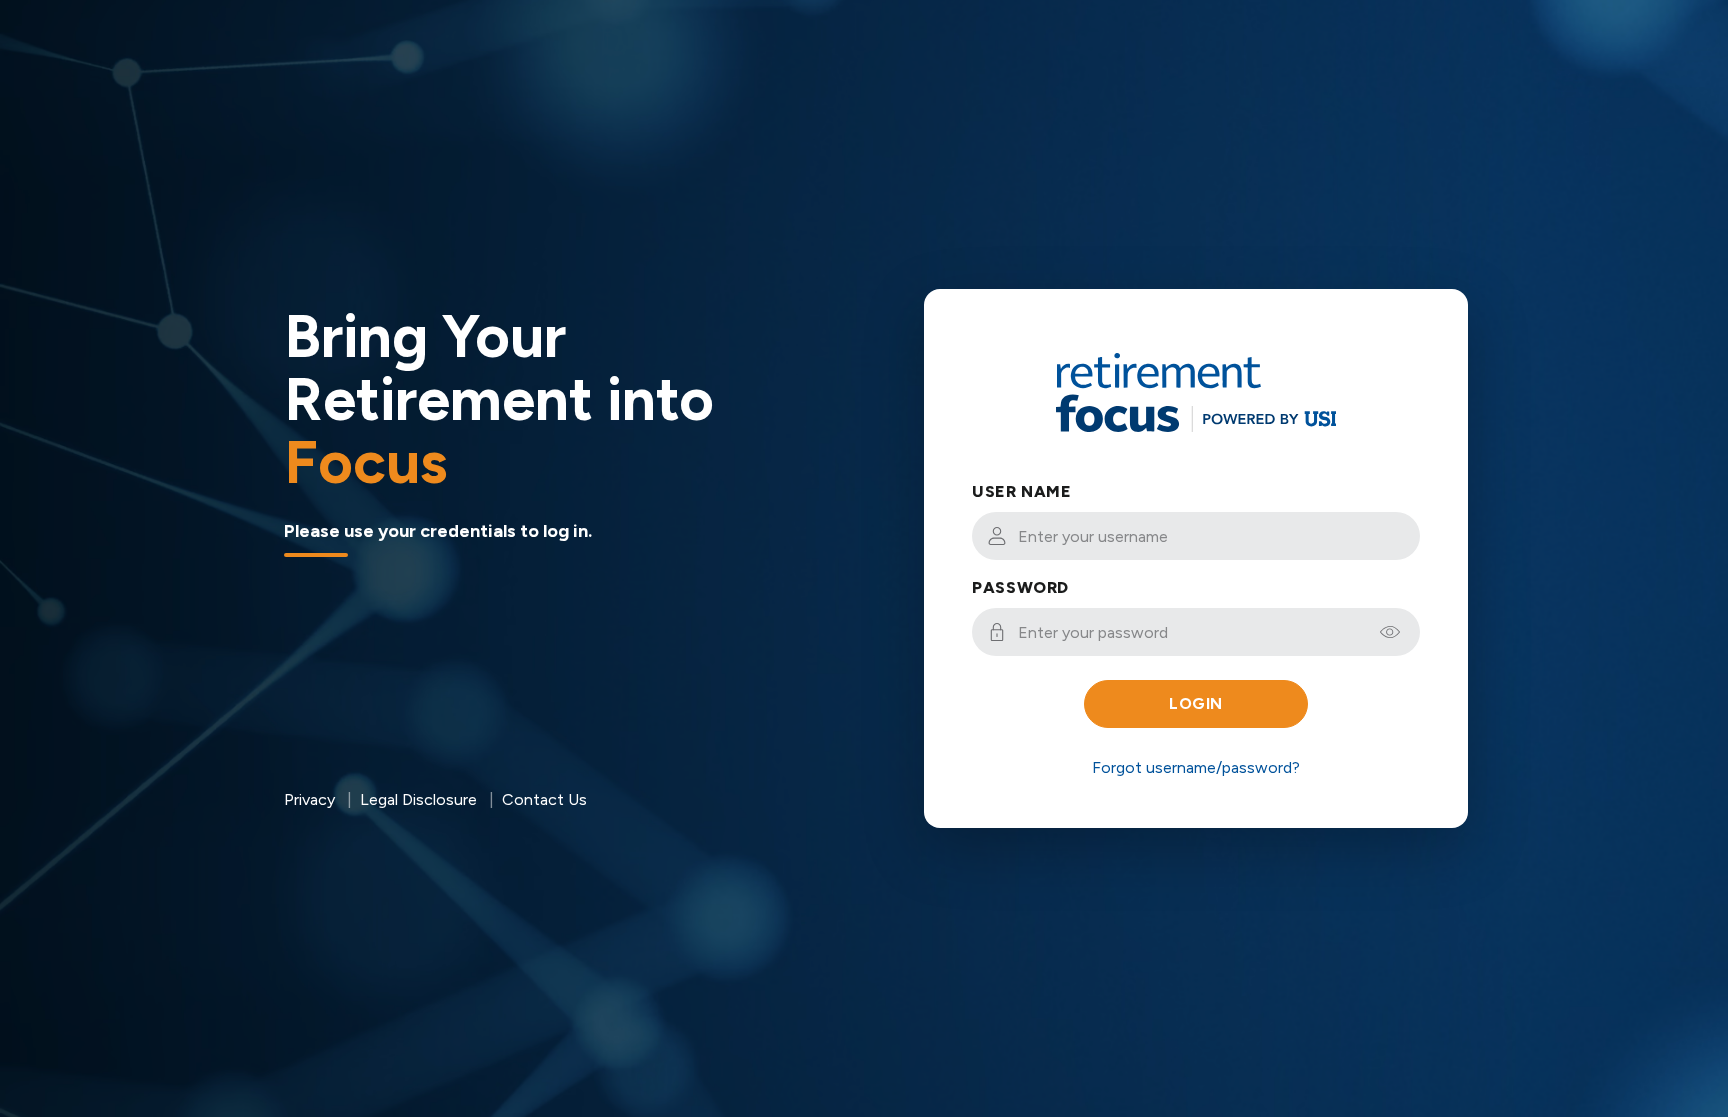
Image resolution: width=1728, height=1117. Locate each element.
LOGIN (1196, 703)
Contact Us (544, 799)
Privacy (309, 799)
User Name (1022, 491)
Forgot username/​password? (1196, 767)
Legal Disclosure (418, 799)
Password (1020, 587)
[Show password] (1390, 632)
